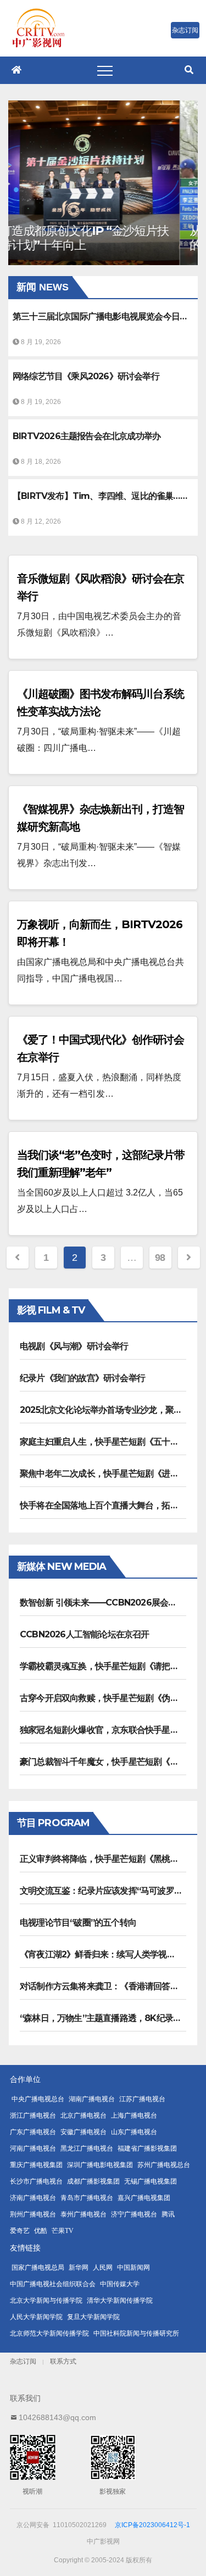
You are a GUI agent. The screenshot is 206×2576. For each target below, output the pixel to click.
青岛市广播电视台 (87, 2198)
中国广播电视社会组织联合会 (53, 2284)
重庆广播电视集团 (36, 2165)
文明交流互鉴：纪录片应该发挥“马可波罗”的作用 (112, 1891)
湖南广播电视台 (92, 2099)
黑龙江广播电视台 (87, 2148)
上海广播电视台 (134, 2115)
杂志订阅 (23, 2361)
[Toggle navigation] (105, 70)
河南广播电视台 (33, 2148)
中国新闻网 (133, 2268)
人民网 (103, 2268)
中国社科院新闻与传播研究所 (136, 2333)
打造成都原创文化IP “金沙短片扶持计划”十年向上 (102, 238)
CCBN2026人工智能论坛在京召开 (85, 1634)
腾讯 (168, 2214)
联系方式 (63, 2361)
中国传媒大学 (120, 2284)
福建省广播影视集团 (147, 2148)
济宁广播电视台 (134, 2214)
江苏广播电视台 (142, 2099)
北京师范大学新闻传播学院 (49, 2333)
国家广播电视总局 (38, 2268)
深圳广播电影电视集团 (100, 2165)
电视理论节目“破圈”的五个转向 (78, 1923)
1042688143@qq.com (57, 2417)
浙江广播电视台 (33, 2115)
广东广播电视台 (33, 2132)
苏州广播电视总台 (164, 2165)
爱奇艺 (20, 2231)
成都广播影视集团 (93, 2181)
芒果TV (63, 2231)
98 (160, 1258)
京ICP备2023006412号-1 (152, 2525)
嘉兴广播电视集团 (144, 2198)
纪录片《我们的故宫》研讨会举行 (82, 1378)
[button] (189, 70)
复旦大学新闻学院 (93, 2317)
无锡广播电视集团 (151, 2181)
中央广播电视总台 (38, 2099)
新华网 (79, 2268)
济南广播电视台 (33, 2198)
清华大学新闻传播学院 (120, 2300)
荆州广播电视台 (33, 2214)
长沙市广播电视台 (36, 2181)
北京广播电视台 (83, 2115)
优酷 (41, 2231)
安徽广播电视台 (83, 2132)
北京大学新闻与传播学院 (46, 2300)
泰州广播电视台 (83, 2214)
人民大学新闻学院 (36, 2317)
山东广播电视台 (134, 2132)
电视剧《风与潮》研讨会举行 (74, 1346)
